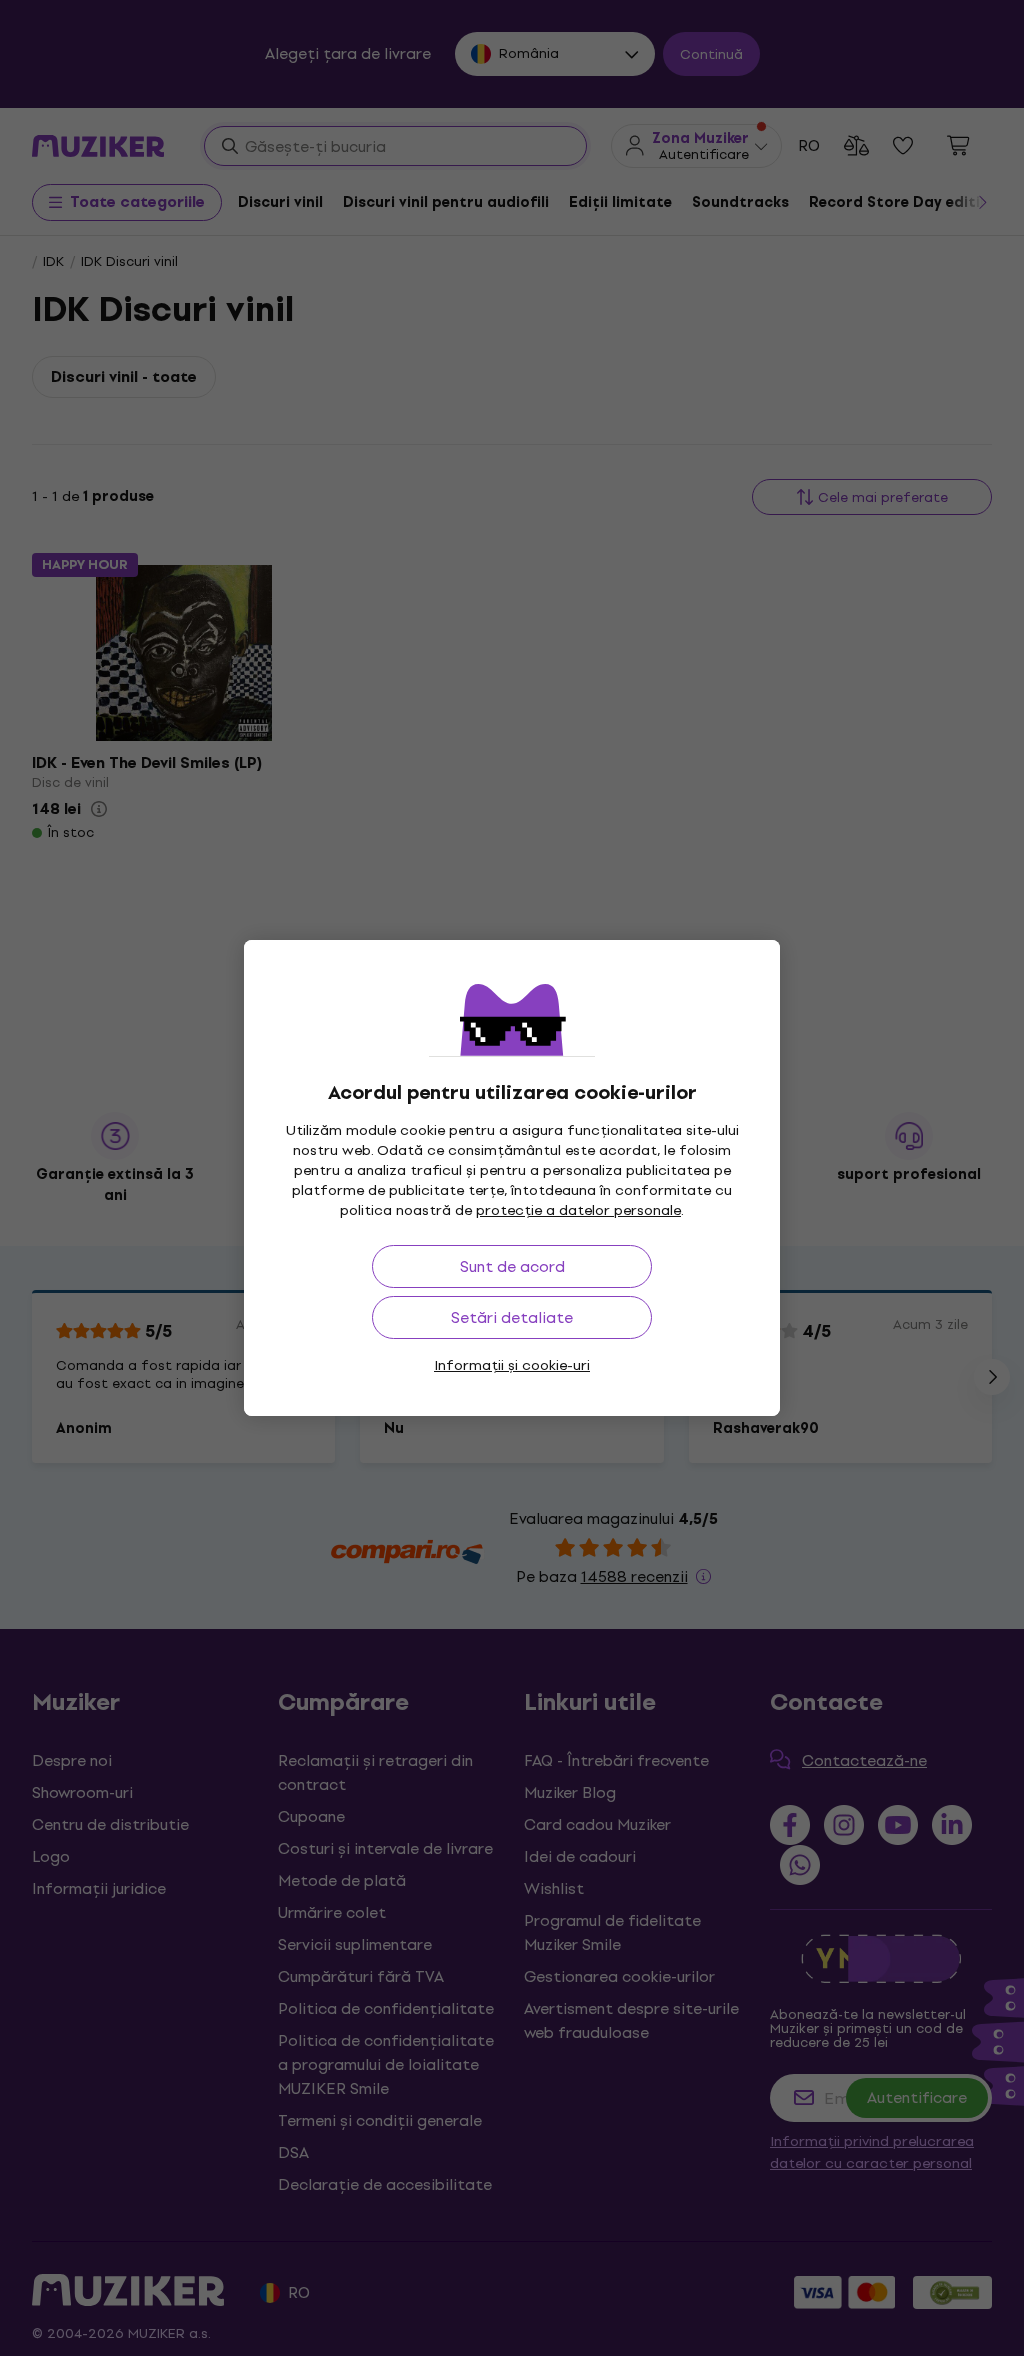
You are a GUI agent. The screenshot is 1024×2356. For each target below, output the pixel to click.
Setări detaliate (512, 1317)
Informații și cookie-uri (512, 1365)
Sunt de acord (512, 1266)
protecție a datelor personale (578, 1210)
